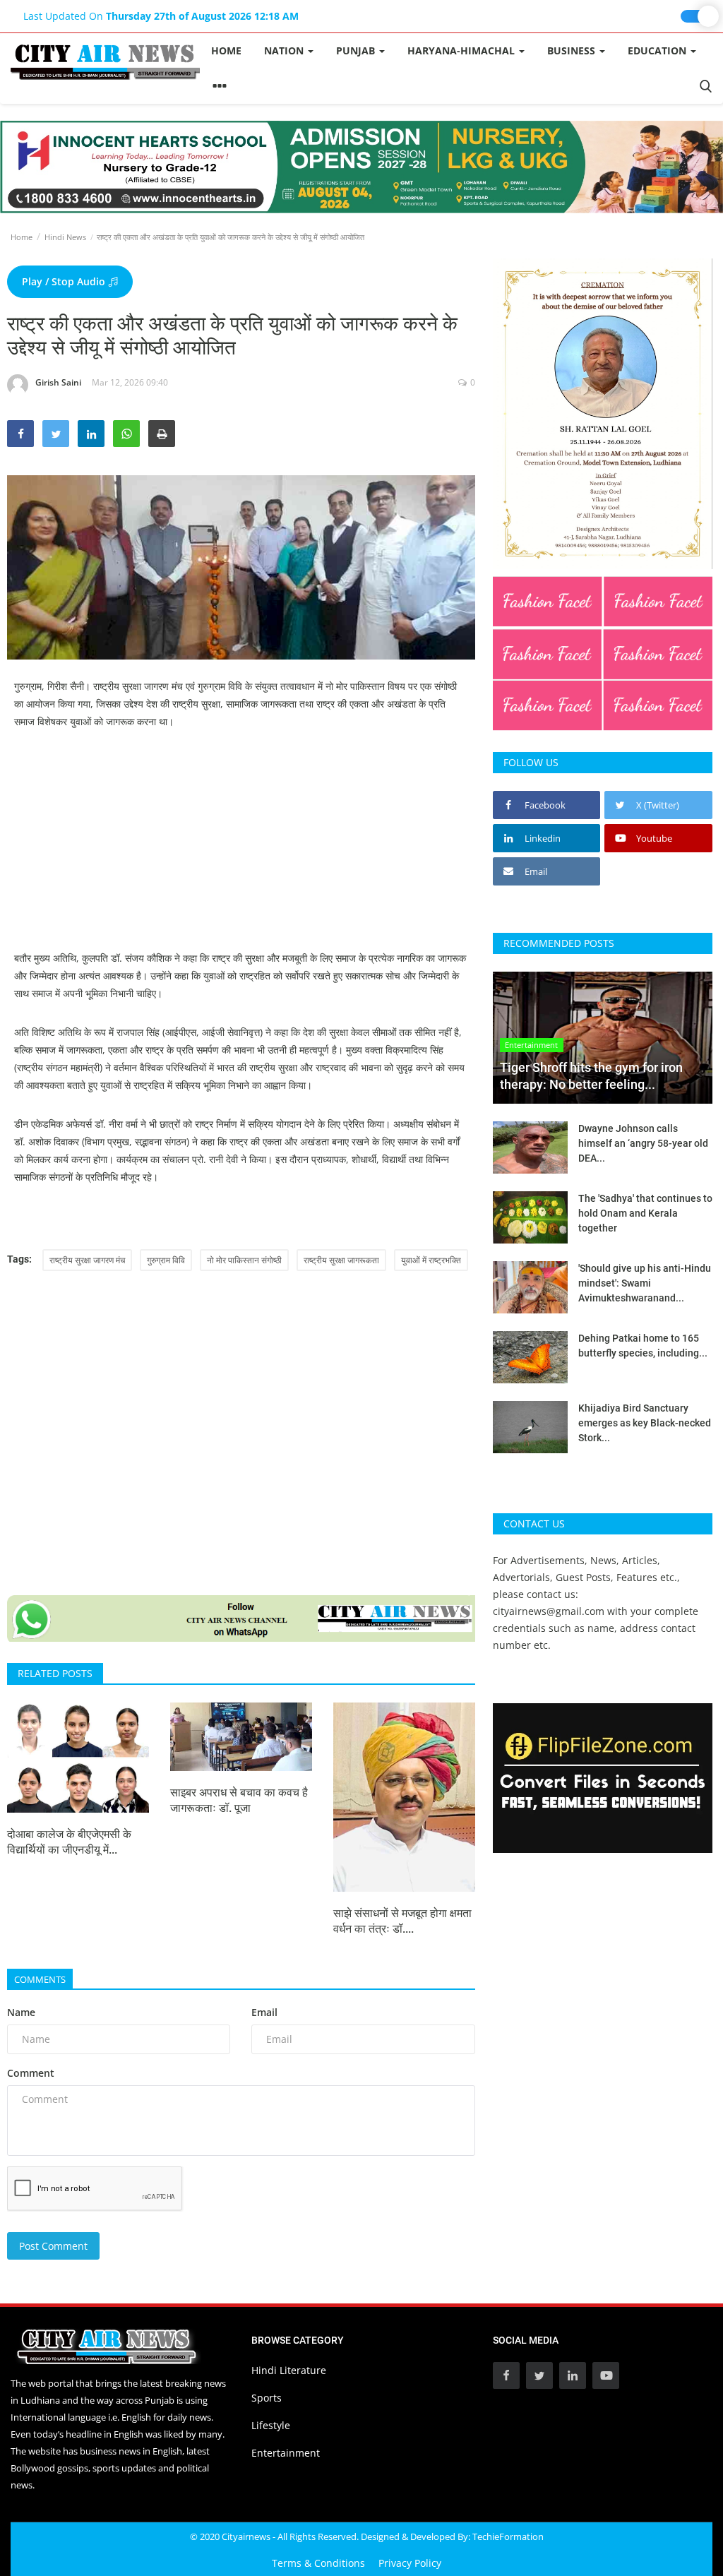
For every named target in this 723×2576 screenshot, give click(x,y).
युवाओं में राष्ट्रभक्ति (431, 1260)
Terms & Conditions (318, 2563)
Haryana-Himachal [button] (462, 50)
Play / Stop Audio (65, 281)
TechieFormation (508, 2536)
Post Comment (53, 2246)
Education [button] (658, 50)
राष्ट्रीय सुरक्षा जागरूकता (341, 1260)
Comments (40, 1979)
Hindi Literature (289, 2370)
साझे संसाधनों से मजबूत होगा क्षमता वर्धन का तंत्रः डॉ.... (402, 1921)
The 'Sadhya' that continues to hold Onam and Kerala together (645, 1213)
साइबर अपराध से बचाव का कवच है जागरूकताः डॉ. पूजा (239, 1800)
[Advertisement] (241, 850)
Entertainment (286, 2453)
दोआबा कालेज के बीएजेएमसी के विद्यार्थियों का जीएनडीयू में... (69, 1842)
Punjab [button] (357, 50)
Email (264, 2012)
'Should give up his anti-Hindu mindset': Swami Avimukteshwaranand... (645, 1283)
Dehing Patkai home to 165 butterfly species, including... (643, 1346)
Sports (267, 2398)
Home (226, 50)
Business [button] (573, 50)
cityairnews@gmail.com (549, 1611)
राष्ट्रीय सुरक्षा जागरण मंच (87, 1260)
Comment (31, 2073)
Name (21, 2012)
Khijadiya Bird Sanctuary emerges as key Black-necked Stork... (645, 1423)
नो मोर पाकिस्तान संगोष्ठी (244, 1260)
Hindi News (65, 237)
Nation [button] (285, 50)
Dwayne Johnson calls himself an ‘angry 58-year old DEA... (643, 1143)
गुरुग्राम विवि (166, 1260)
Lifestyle (271, 2425)
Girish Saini (58, 382)
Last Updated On (161, 16)
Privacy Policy (410, 2563)
